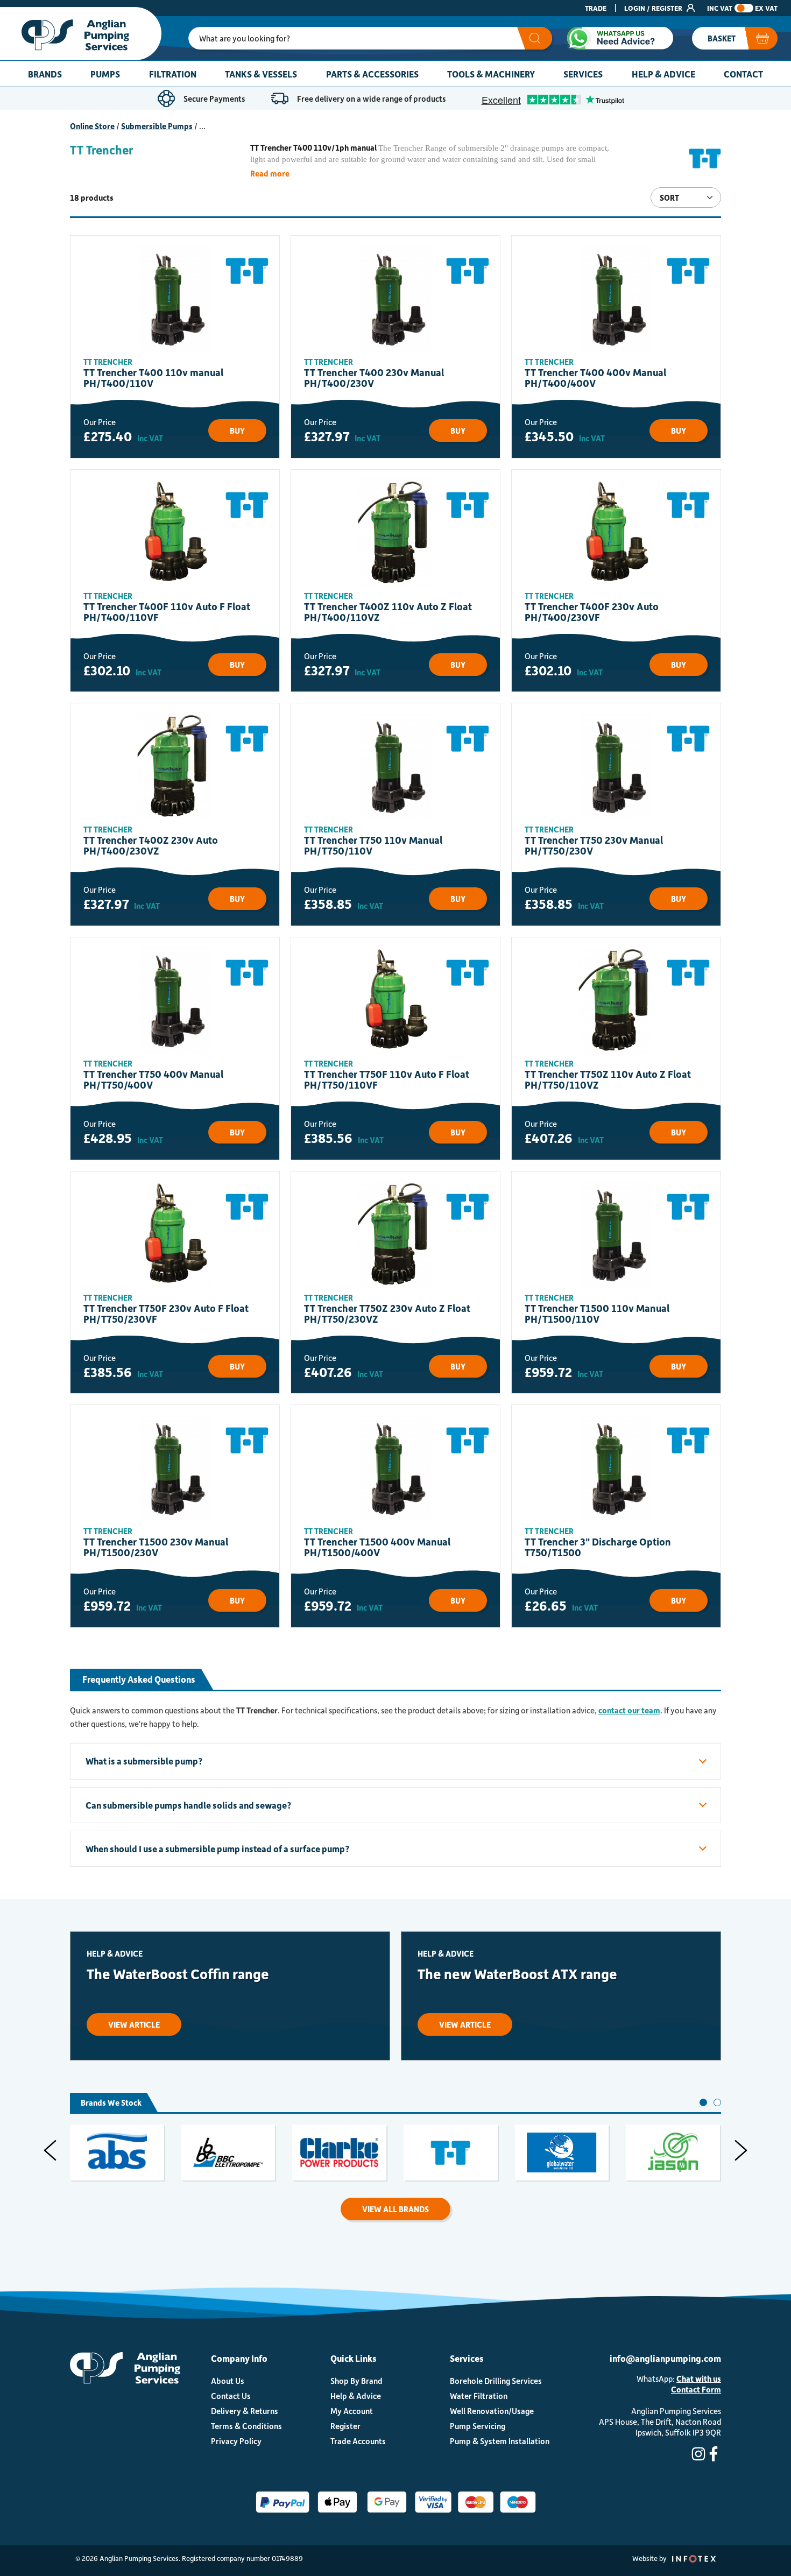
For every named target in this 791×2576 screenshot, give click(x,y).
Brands (45, 74)
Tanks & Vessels (261, 74)
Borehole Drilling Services (496, 2381)
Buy (237, 430)
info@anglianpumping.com (665, 2358)
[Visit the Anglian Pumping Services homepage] (81, 34)
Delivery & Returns (245, 2411)
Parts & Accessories (372, 74)
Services (583, 74)
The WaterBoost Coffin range (178, 1974)
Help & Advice (663, 74)
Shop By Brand (356, 2381)
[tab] (703, 2102)
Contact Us (231, 2396)
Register (345, 2426)
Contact (743, 74)
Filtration (173, 74)
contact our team (629, 1710)
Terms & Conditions (246, 2426)
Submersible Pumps (157, 126)
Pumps (105, 74)
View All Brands (395, 2209)
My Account (352, 2411)
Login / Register (654, 8)
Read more (270, 173)
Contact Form (696, 2389)
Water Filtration (479, 2396)
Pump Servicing (478, 2426)
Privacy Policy (236, 2441)
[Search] (535, 38)
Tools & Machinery (491, 74)
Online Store (92, 126)
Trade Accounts (358, 2441)
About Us (228, 2381)
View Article (134, 2024)
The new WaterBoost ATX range (517, 1974)
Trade (596, 8)
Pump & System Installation (500, 2441)
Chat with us (699, 2379)
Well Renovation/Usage (492, 2411)
